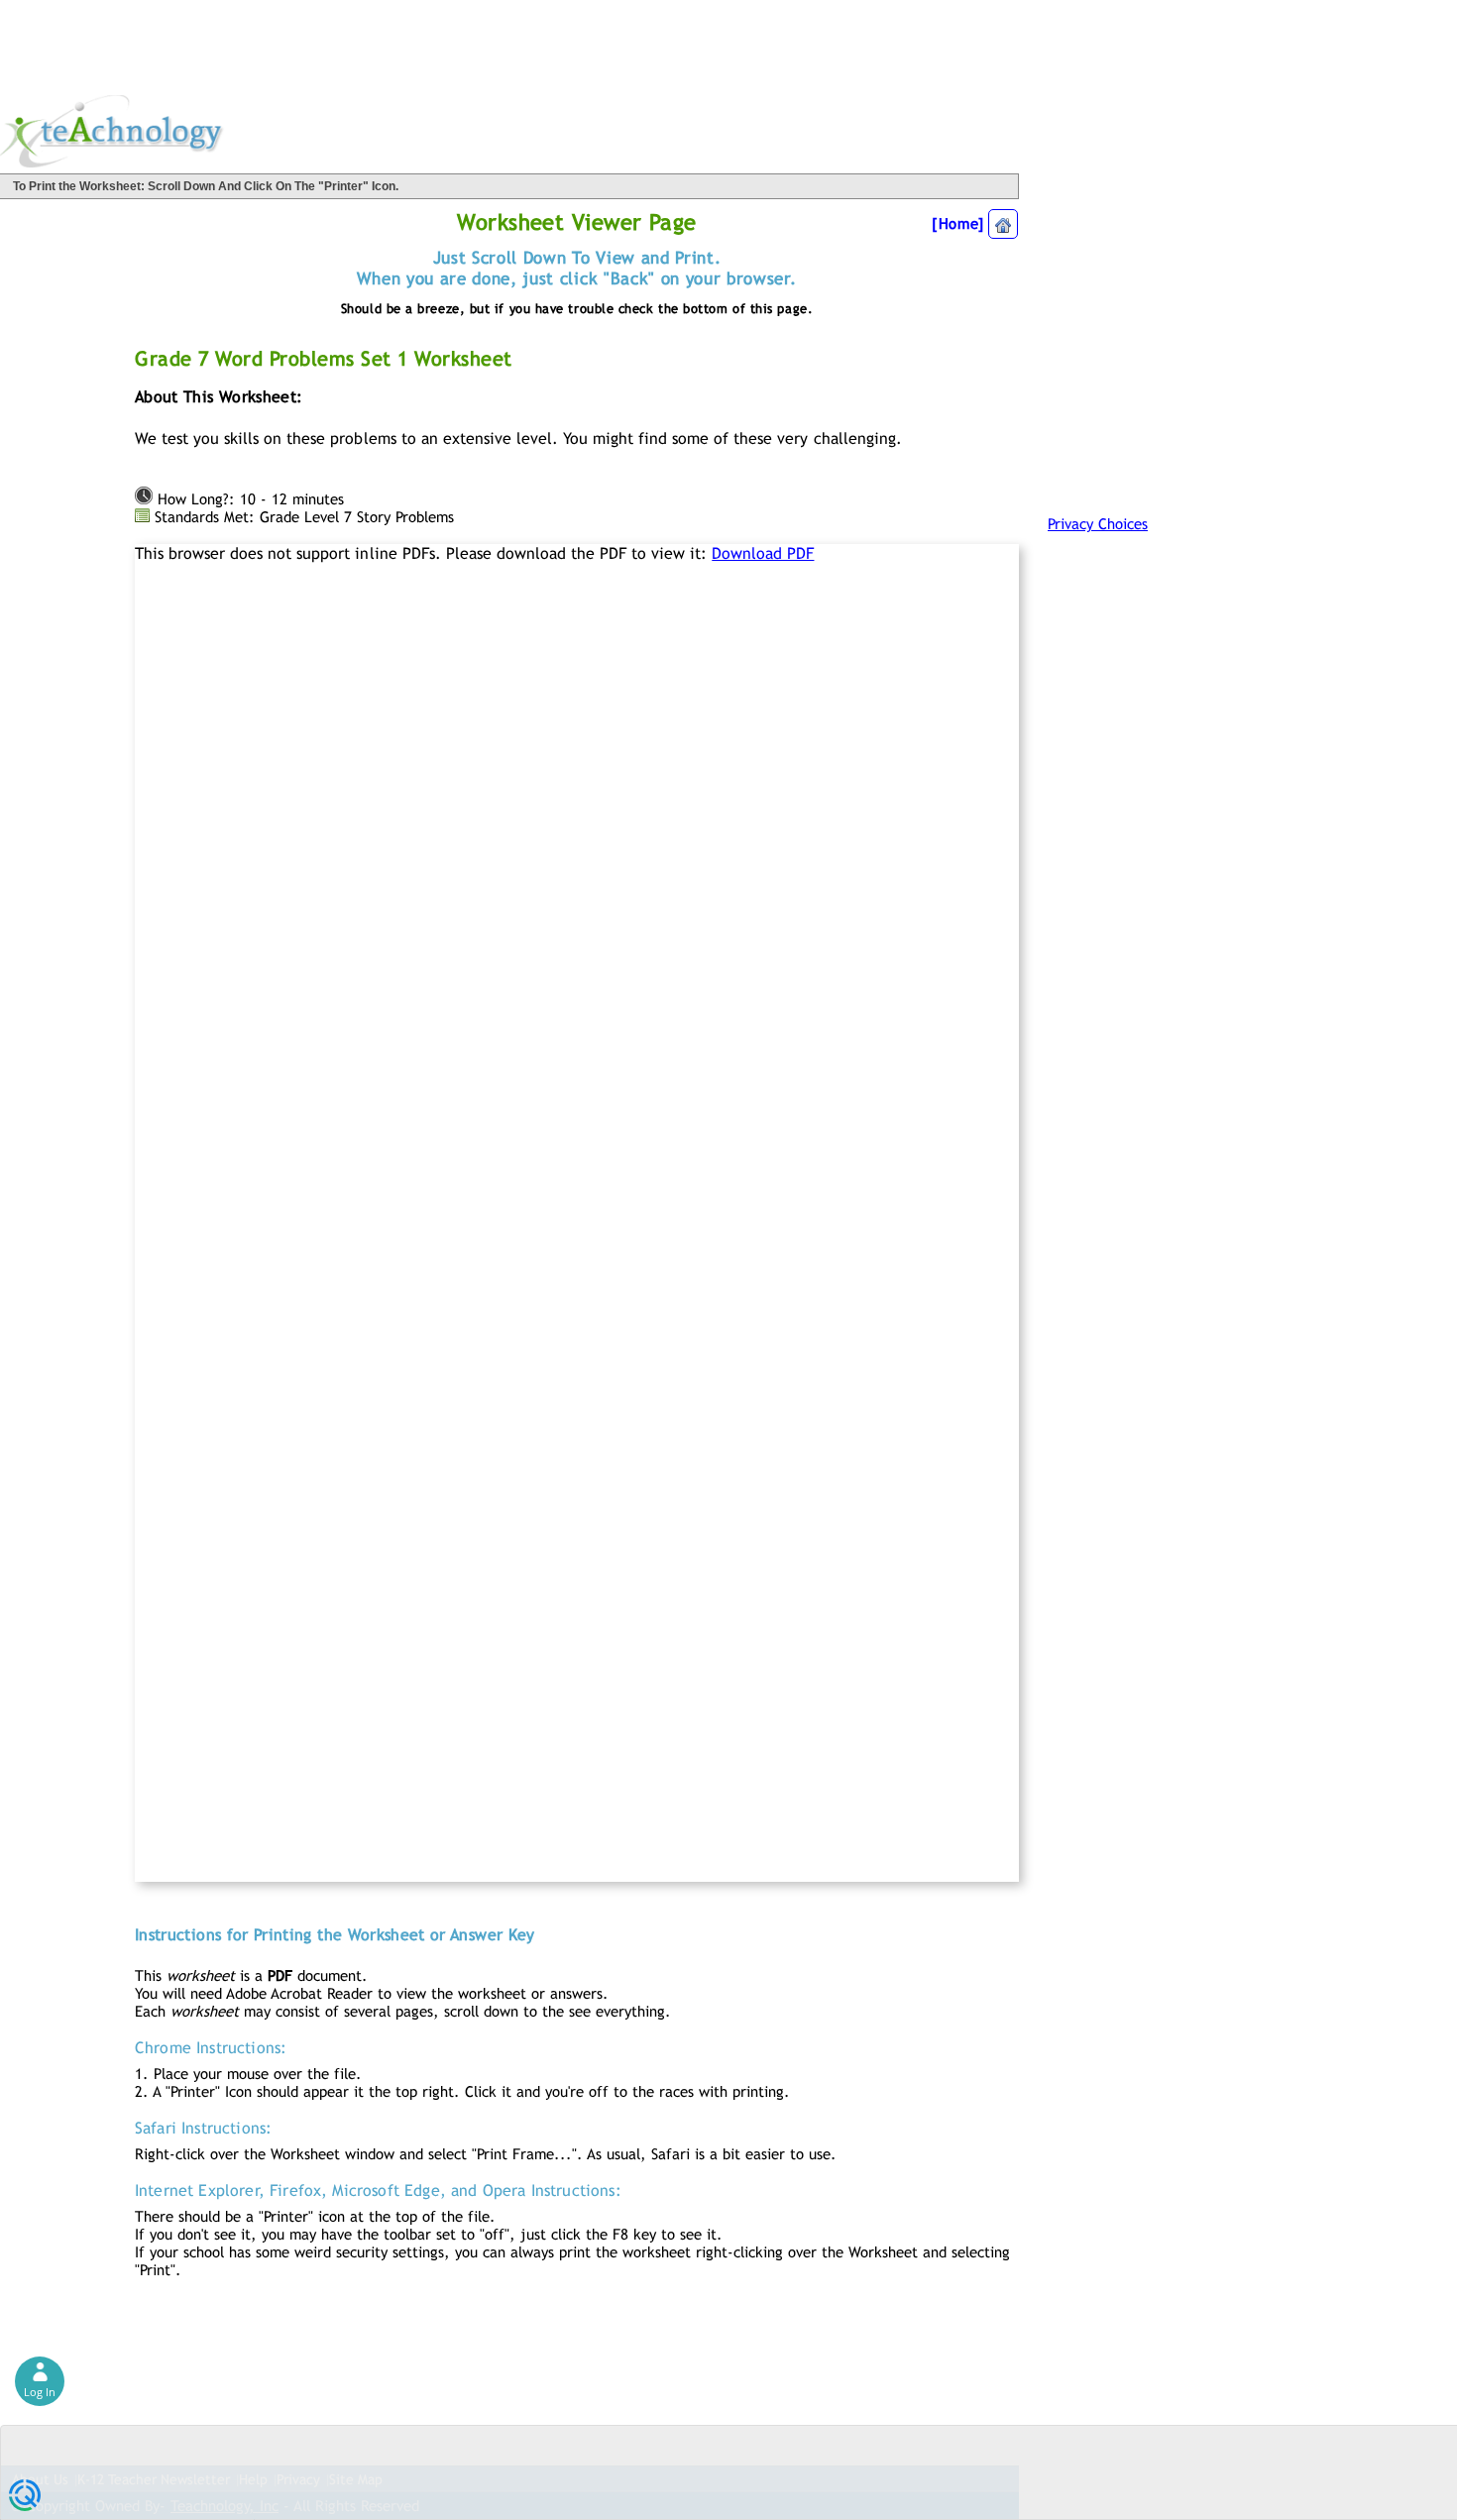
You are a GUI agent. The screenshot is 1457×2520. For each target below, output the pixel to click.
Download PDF (763, 553)
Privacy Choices (1098, 524)
